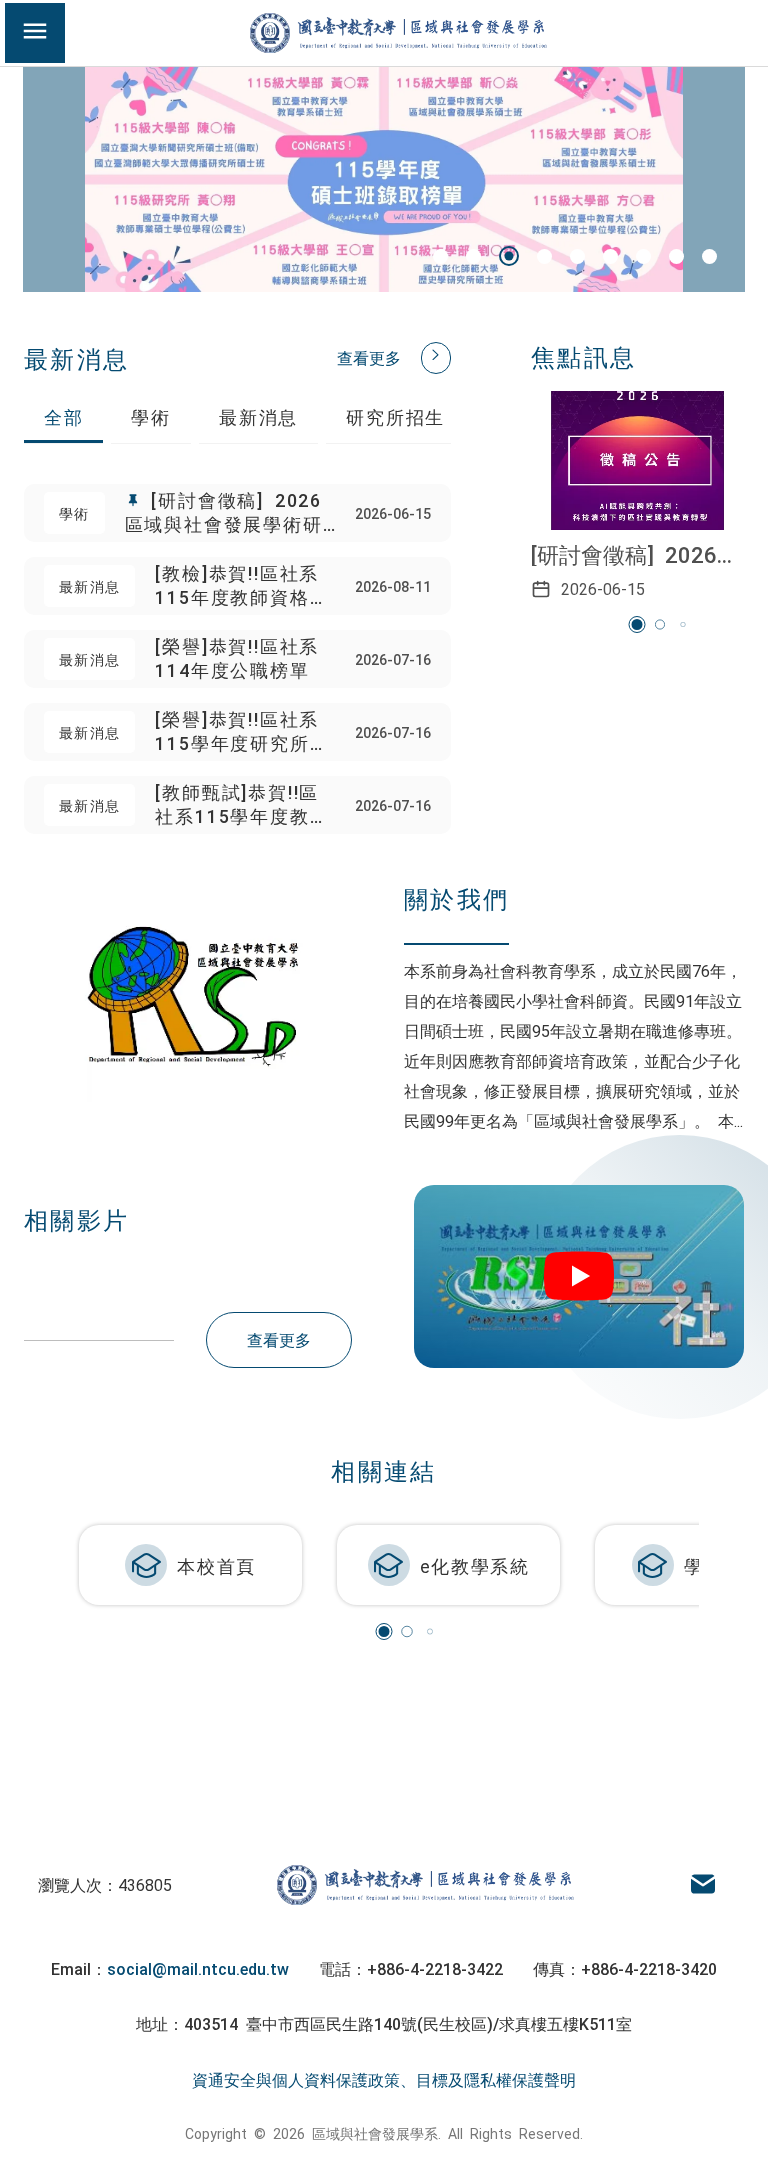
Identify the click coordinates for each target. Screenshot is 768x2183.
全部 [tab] (64, 416)
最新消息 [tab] (258, 416)
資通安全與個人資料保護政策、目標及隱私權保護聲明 (384, 2079)
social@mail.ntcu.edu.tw (198, 1968)
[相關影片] (579, 1276)
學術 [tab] (151, 416)
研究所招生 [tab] (395, 416)
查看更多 (369, 357)
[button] (440, 256)
